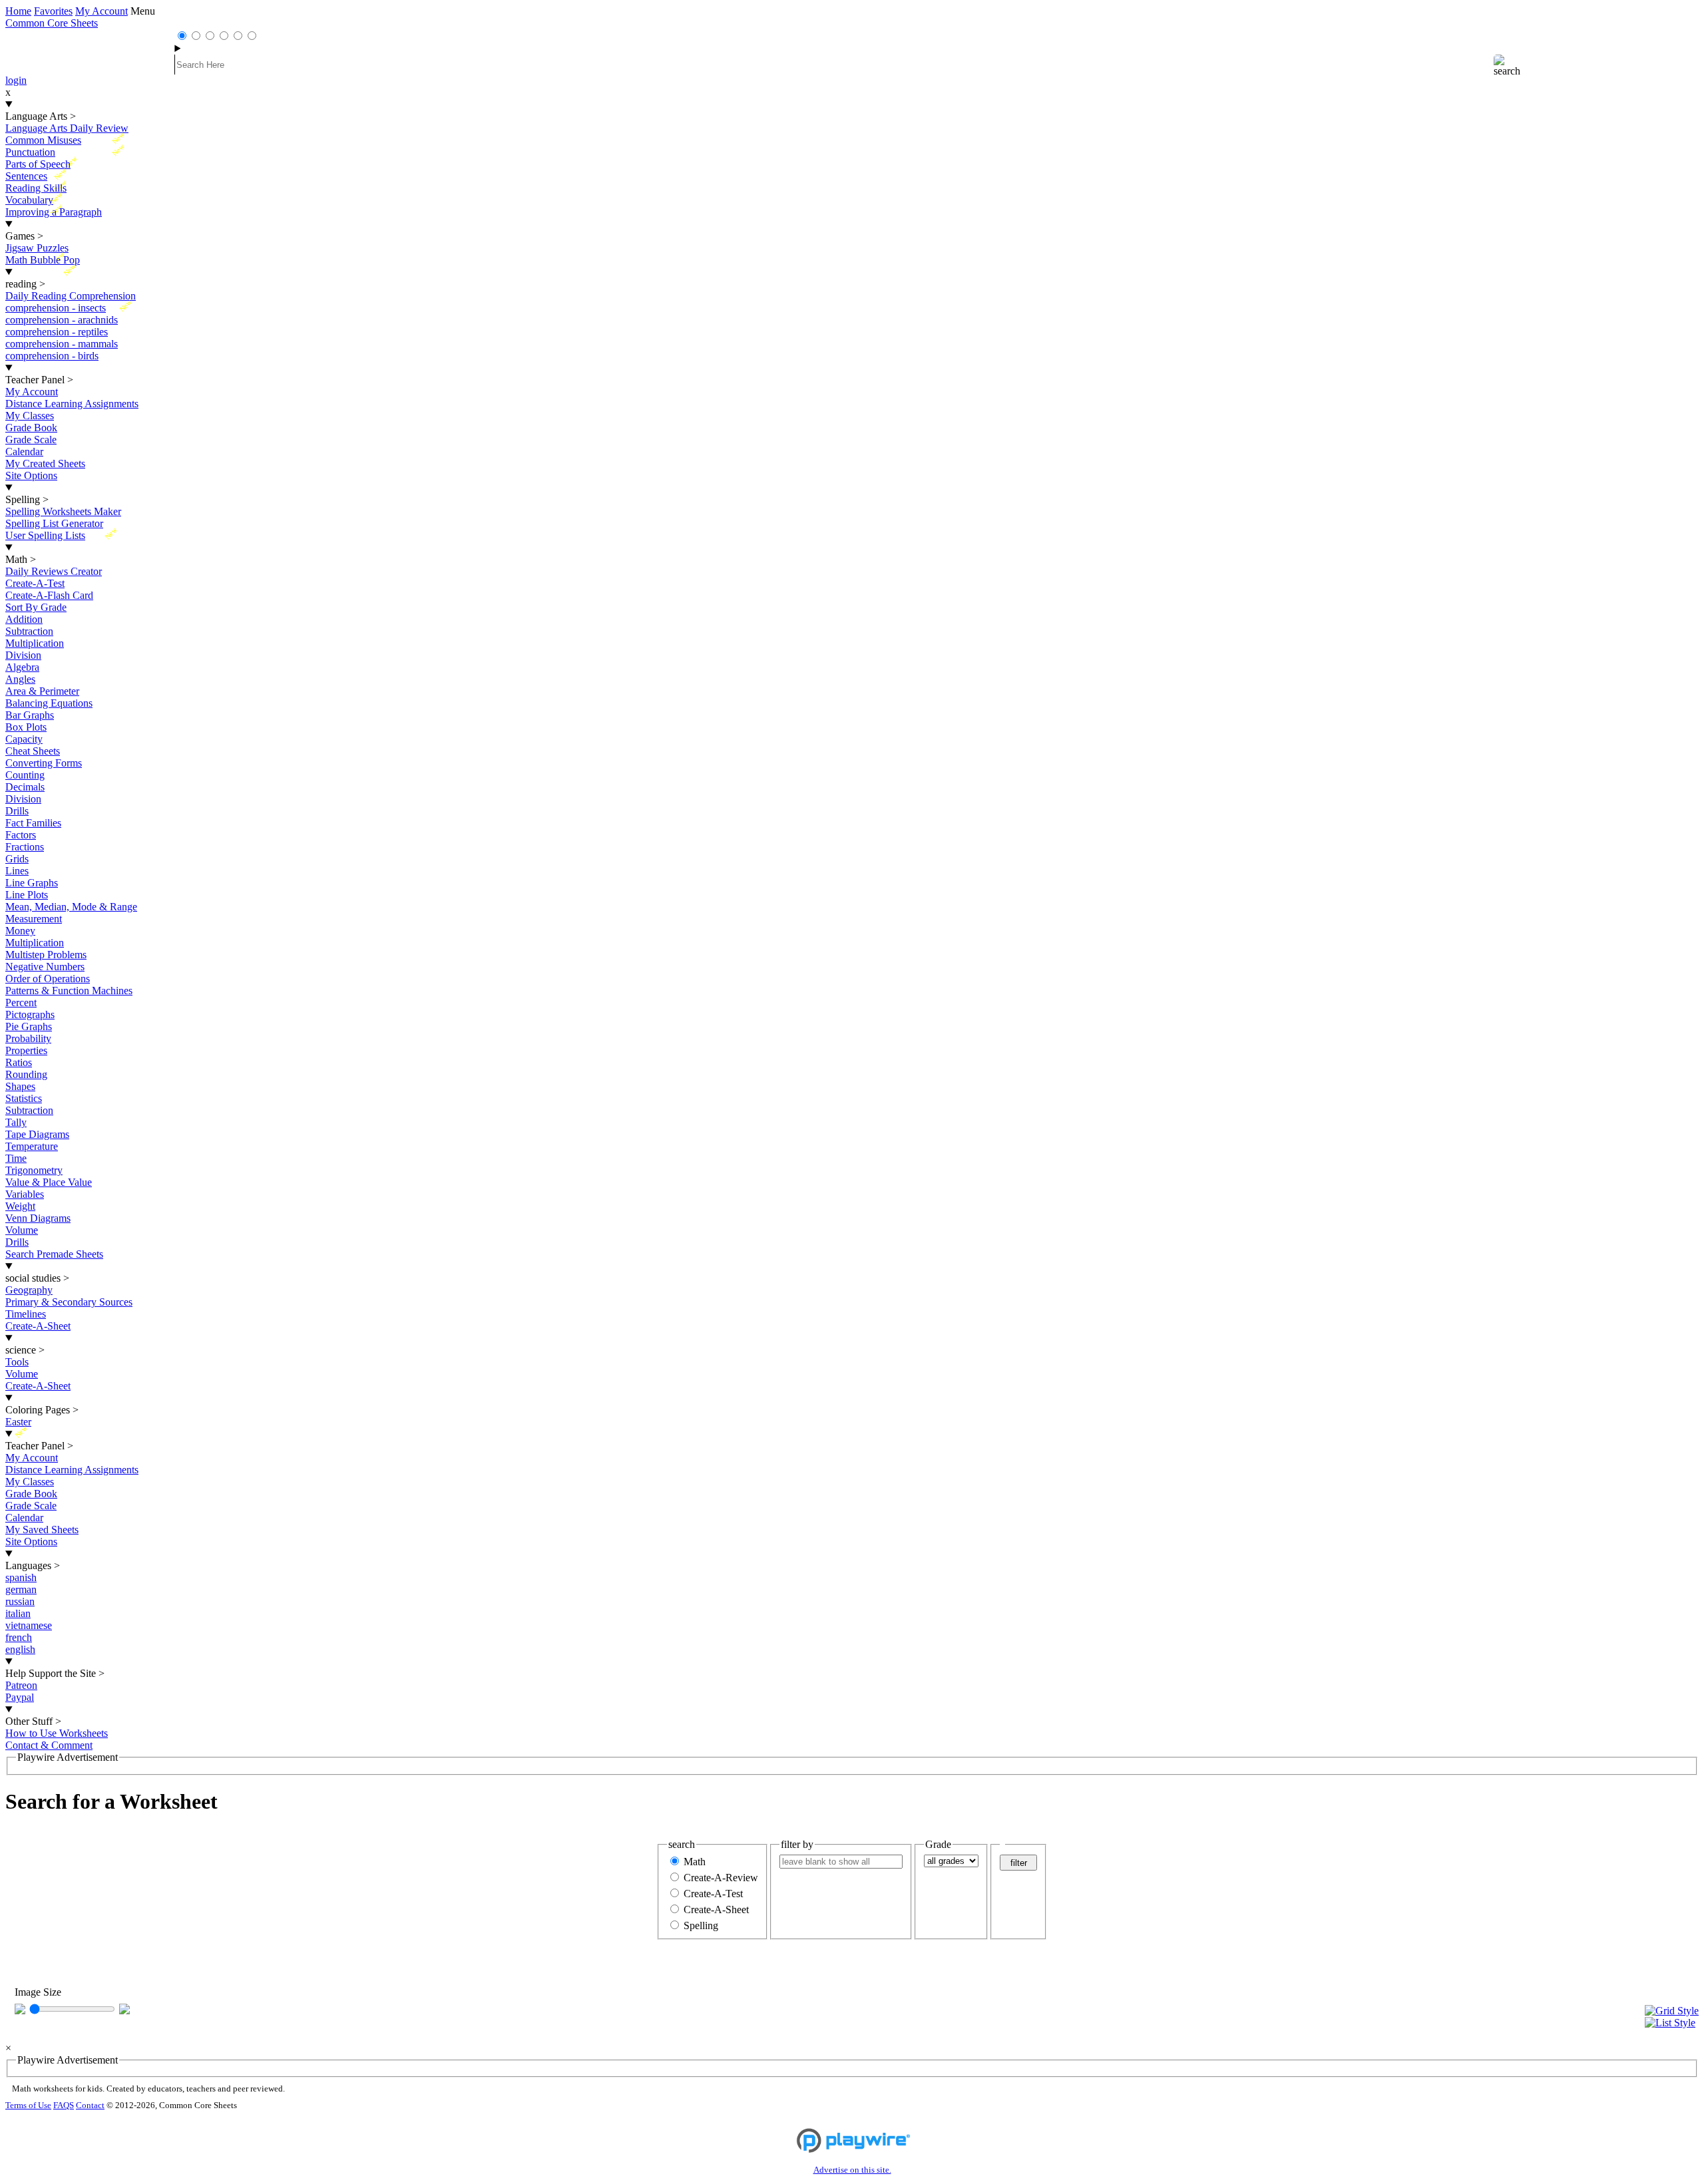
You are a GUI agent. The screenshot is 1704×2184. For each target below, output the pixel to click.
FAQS (64, 2105)
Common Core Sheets (52, 23)
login (16, 80)
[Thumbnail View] (1672, 2011)
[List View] (1672, 2023)
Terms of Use (28, 2105)
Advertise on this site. (852, 2170)
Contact (90, 2105)
